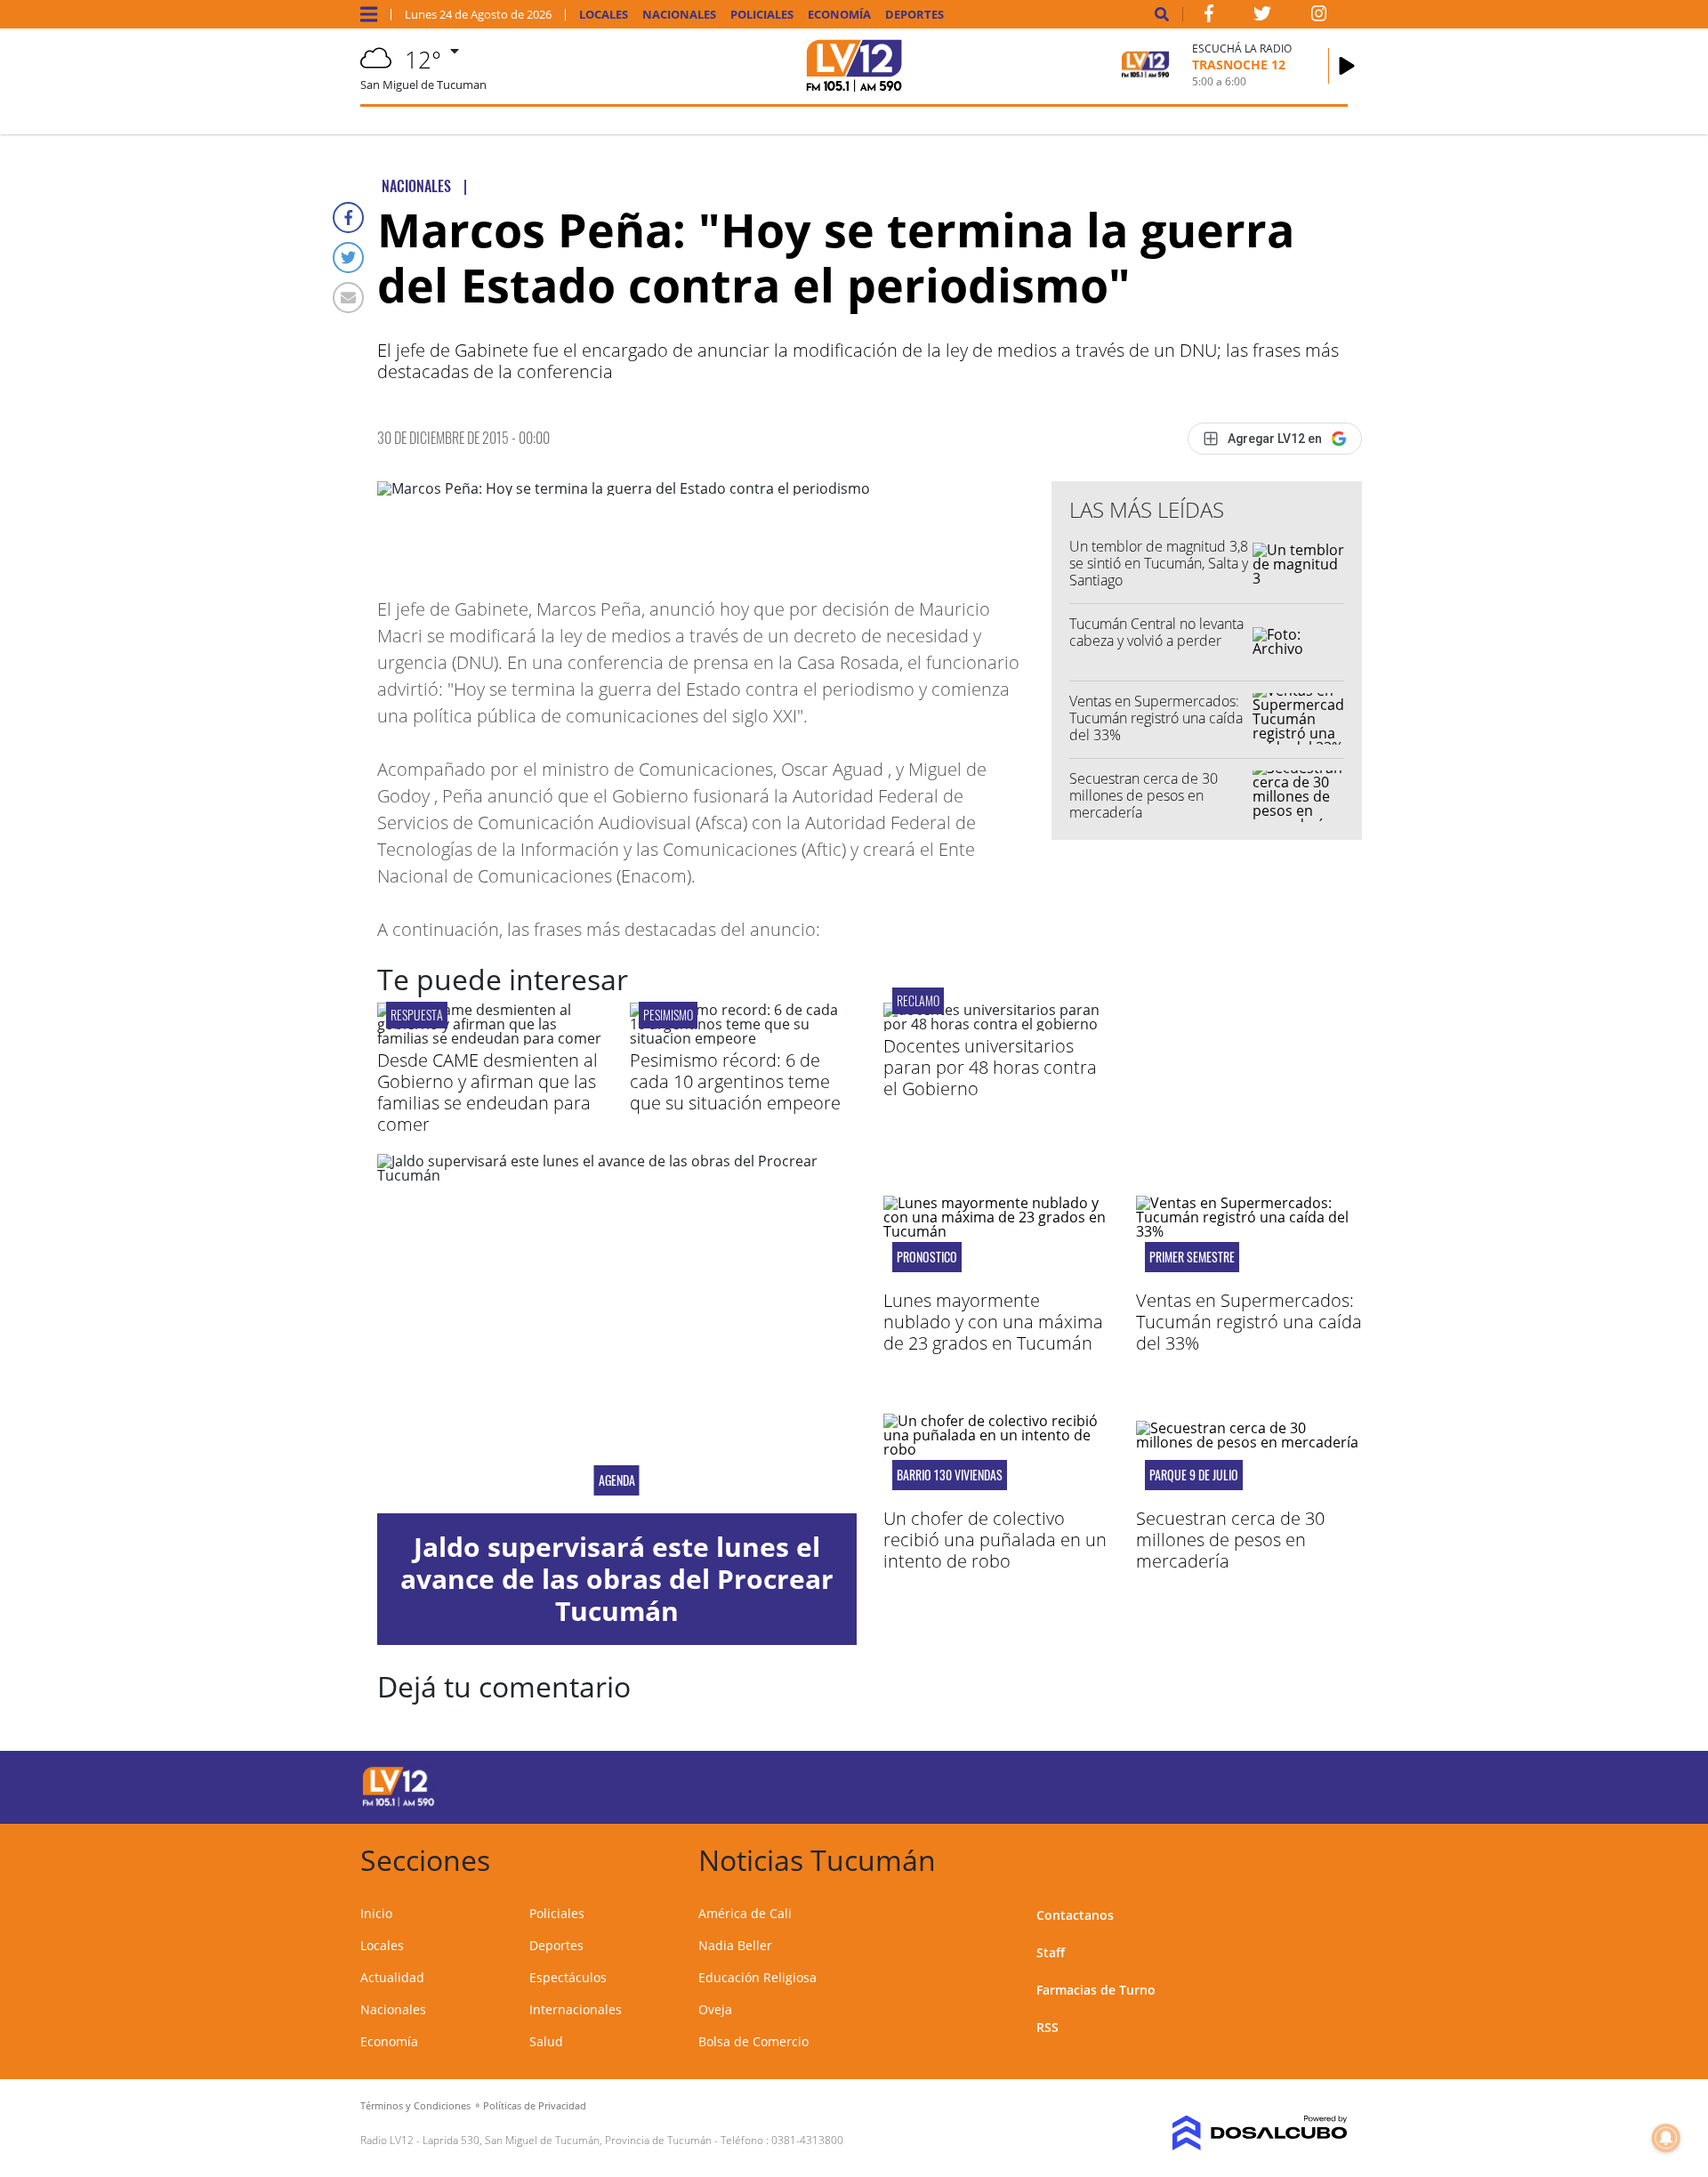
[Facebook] (348, 218)
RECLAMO (918, 1000)
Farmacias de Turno (1096, 1990)
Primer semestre (1192, 1257)
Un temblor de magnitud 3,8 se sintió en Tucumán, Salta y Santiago (1159, 563)
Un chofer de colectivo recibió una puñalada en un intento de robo (995, 1540)
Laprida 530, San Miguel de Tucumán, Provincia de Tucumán (567, 2140)
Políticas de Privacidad (535, 2105)
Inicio (376, 1913)
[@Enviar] (348, 298)
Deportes (914, 15)
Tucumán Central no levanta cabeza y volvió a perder (1156, 632)
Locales (604, 15)
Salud (546, 2041)
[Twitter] (348, 258)
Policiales (762, 15)
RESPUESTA (417, 1015)
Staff (1051, 1952)
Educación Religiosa (757, 1977)
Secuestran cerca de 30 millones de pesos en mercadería (1144, 795)
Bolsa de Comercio (753, 2041)
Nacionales (679, 15)
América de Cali (745, 1913)
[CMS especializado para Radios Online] (1234, 2133)
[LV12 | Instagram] (1319, 17)
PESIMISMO (668, 1015)
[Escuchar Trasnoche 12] (1347, 66)
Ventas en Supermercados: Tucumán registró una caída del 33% (1156, 718)
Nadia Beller (735, 1945)
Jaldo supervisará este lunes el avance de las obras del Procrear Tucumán (617, 1579)
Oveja (715, 2009)
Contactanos (1075, 1915)
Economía (839, 15)
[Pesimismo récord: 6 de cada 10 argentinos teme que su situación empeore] (743, 1038)
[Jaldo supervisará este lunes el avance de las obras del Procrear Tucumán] (617, 1334)
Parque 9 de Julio (1194, 1475)
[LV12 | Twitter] (1262, 17)
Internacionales (576, 2009)
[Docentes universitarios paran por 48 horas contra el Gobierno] (996, 1024)
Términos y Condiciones (415, 2105)
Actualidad (392, 1977)
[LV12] (399, 1803)
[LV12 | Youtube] (1223, 1784)
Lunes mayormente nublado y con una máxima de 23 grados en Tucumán (993, 1322)
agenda (617, 1480)
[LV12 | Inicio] (1328, 1857)
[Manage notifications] (1666, 2138)
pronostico (927, 1257)
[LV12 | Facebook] (1209, 17)
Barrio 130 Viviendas (950, 1475)
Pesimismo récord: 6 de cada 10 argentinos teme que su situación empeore (735, 1081)
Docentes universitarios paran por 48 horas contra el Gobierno (990, 1067)
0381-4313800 (807, 2140)
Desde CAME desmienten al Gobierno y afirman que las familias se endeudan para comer (487, 1092)
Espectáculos (568, 1977)
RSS (1047, 2027)
